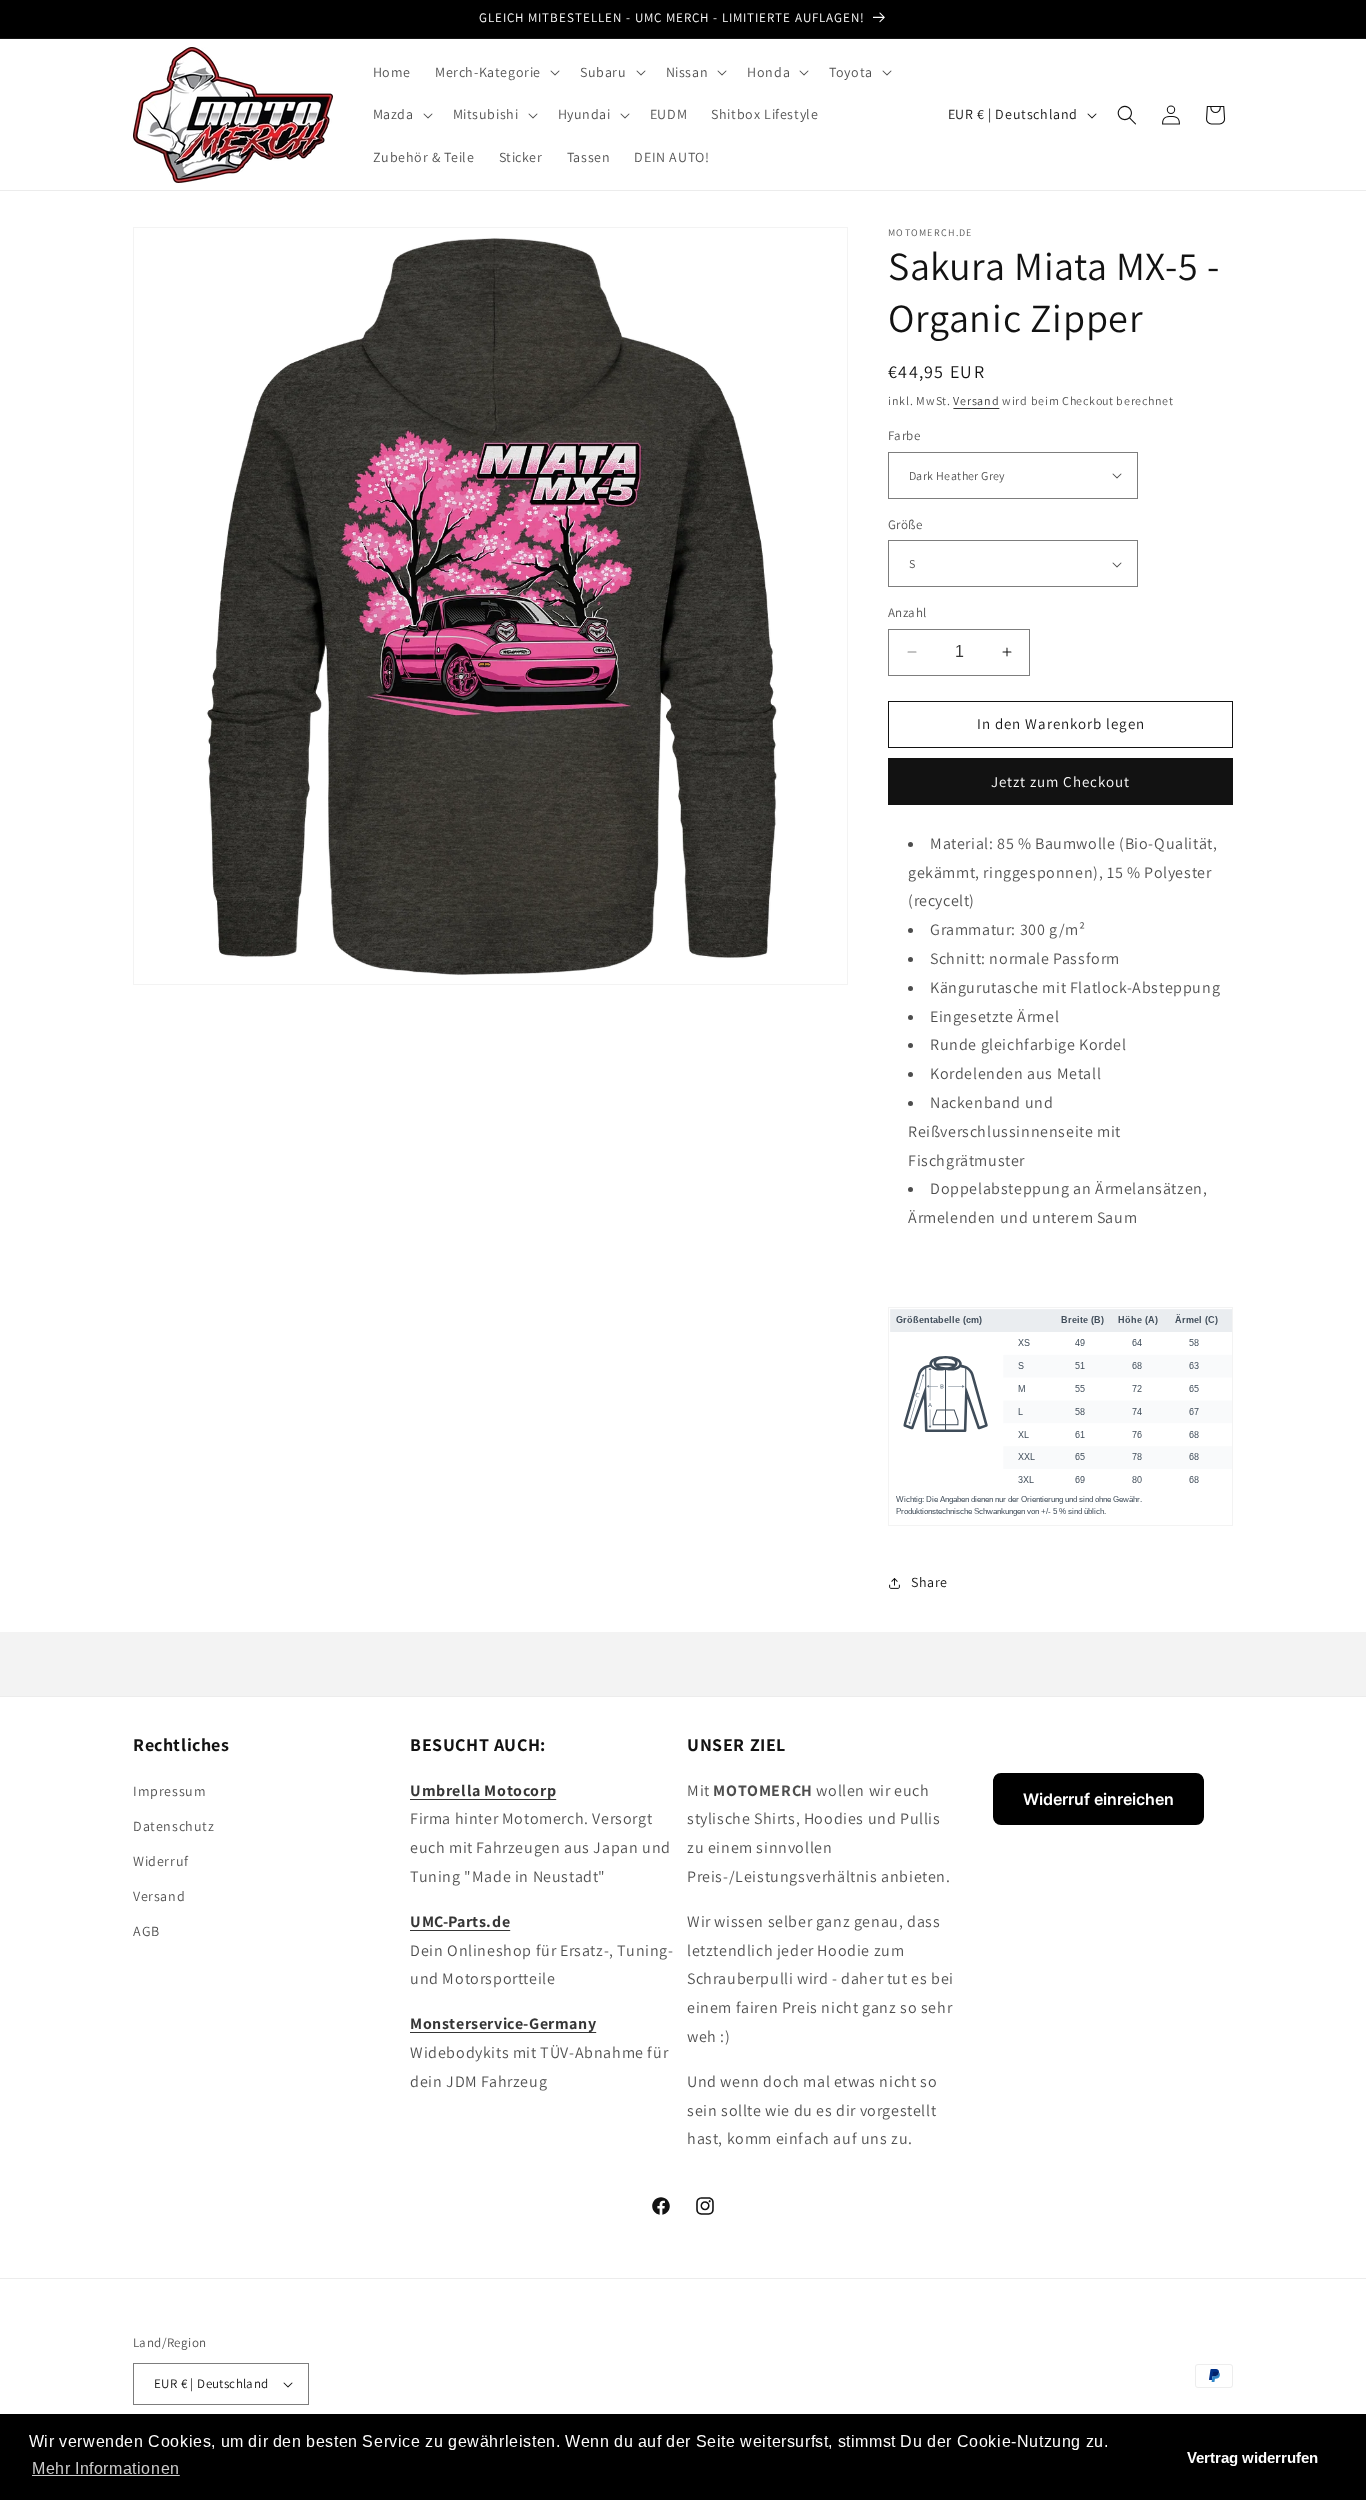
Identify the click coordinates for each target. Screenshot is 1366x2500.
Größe (905, 524)
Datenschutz (174, 1826)
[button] (495, 72)
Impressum (169, 1791)
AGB (146, 1931)
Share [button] (929, 1582)
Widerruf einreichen (1098, 1799)
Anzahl (907, 612)
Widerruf (161, 1861)
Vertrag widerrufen (1252, 2457)
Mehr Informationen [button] (106, 2468)
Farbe (904, 435)
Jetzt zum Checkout (1060, 781)
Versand (976, 400)
